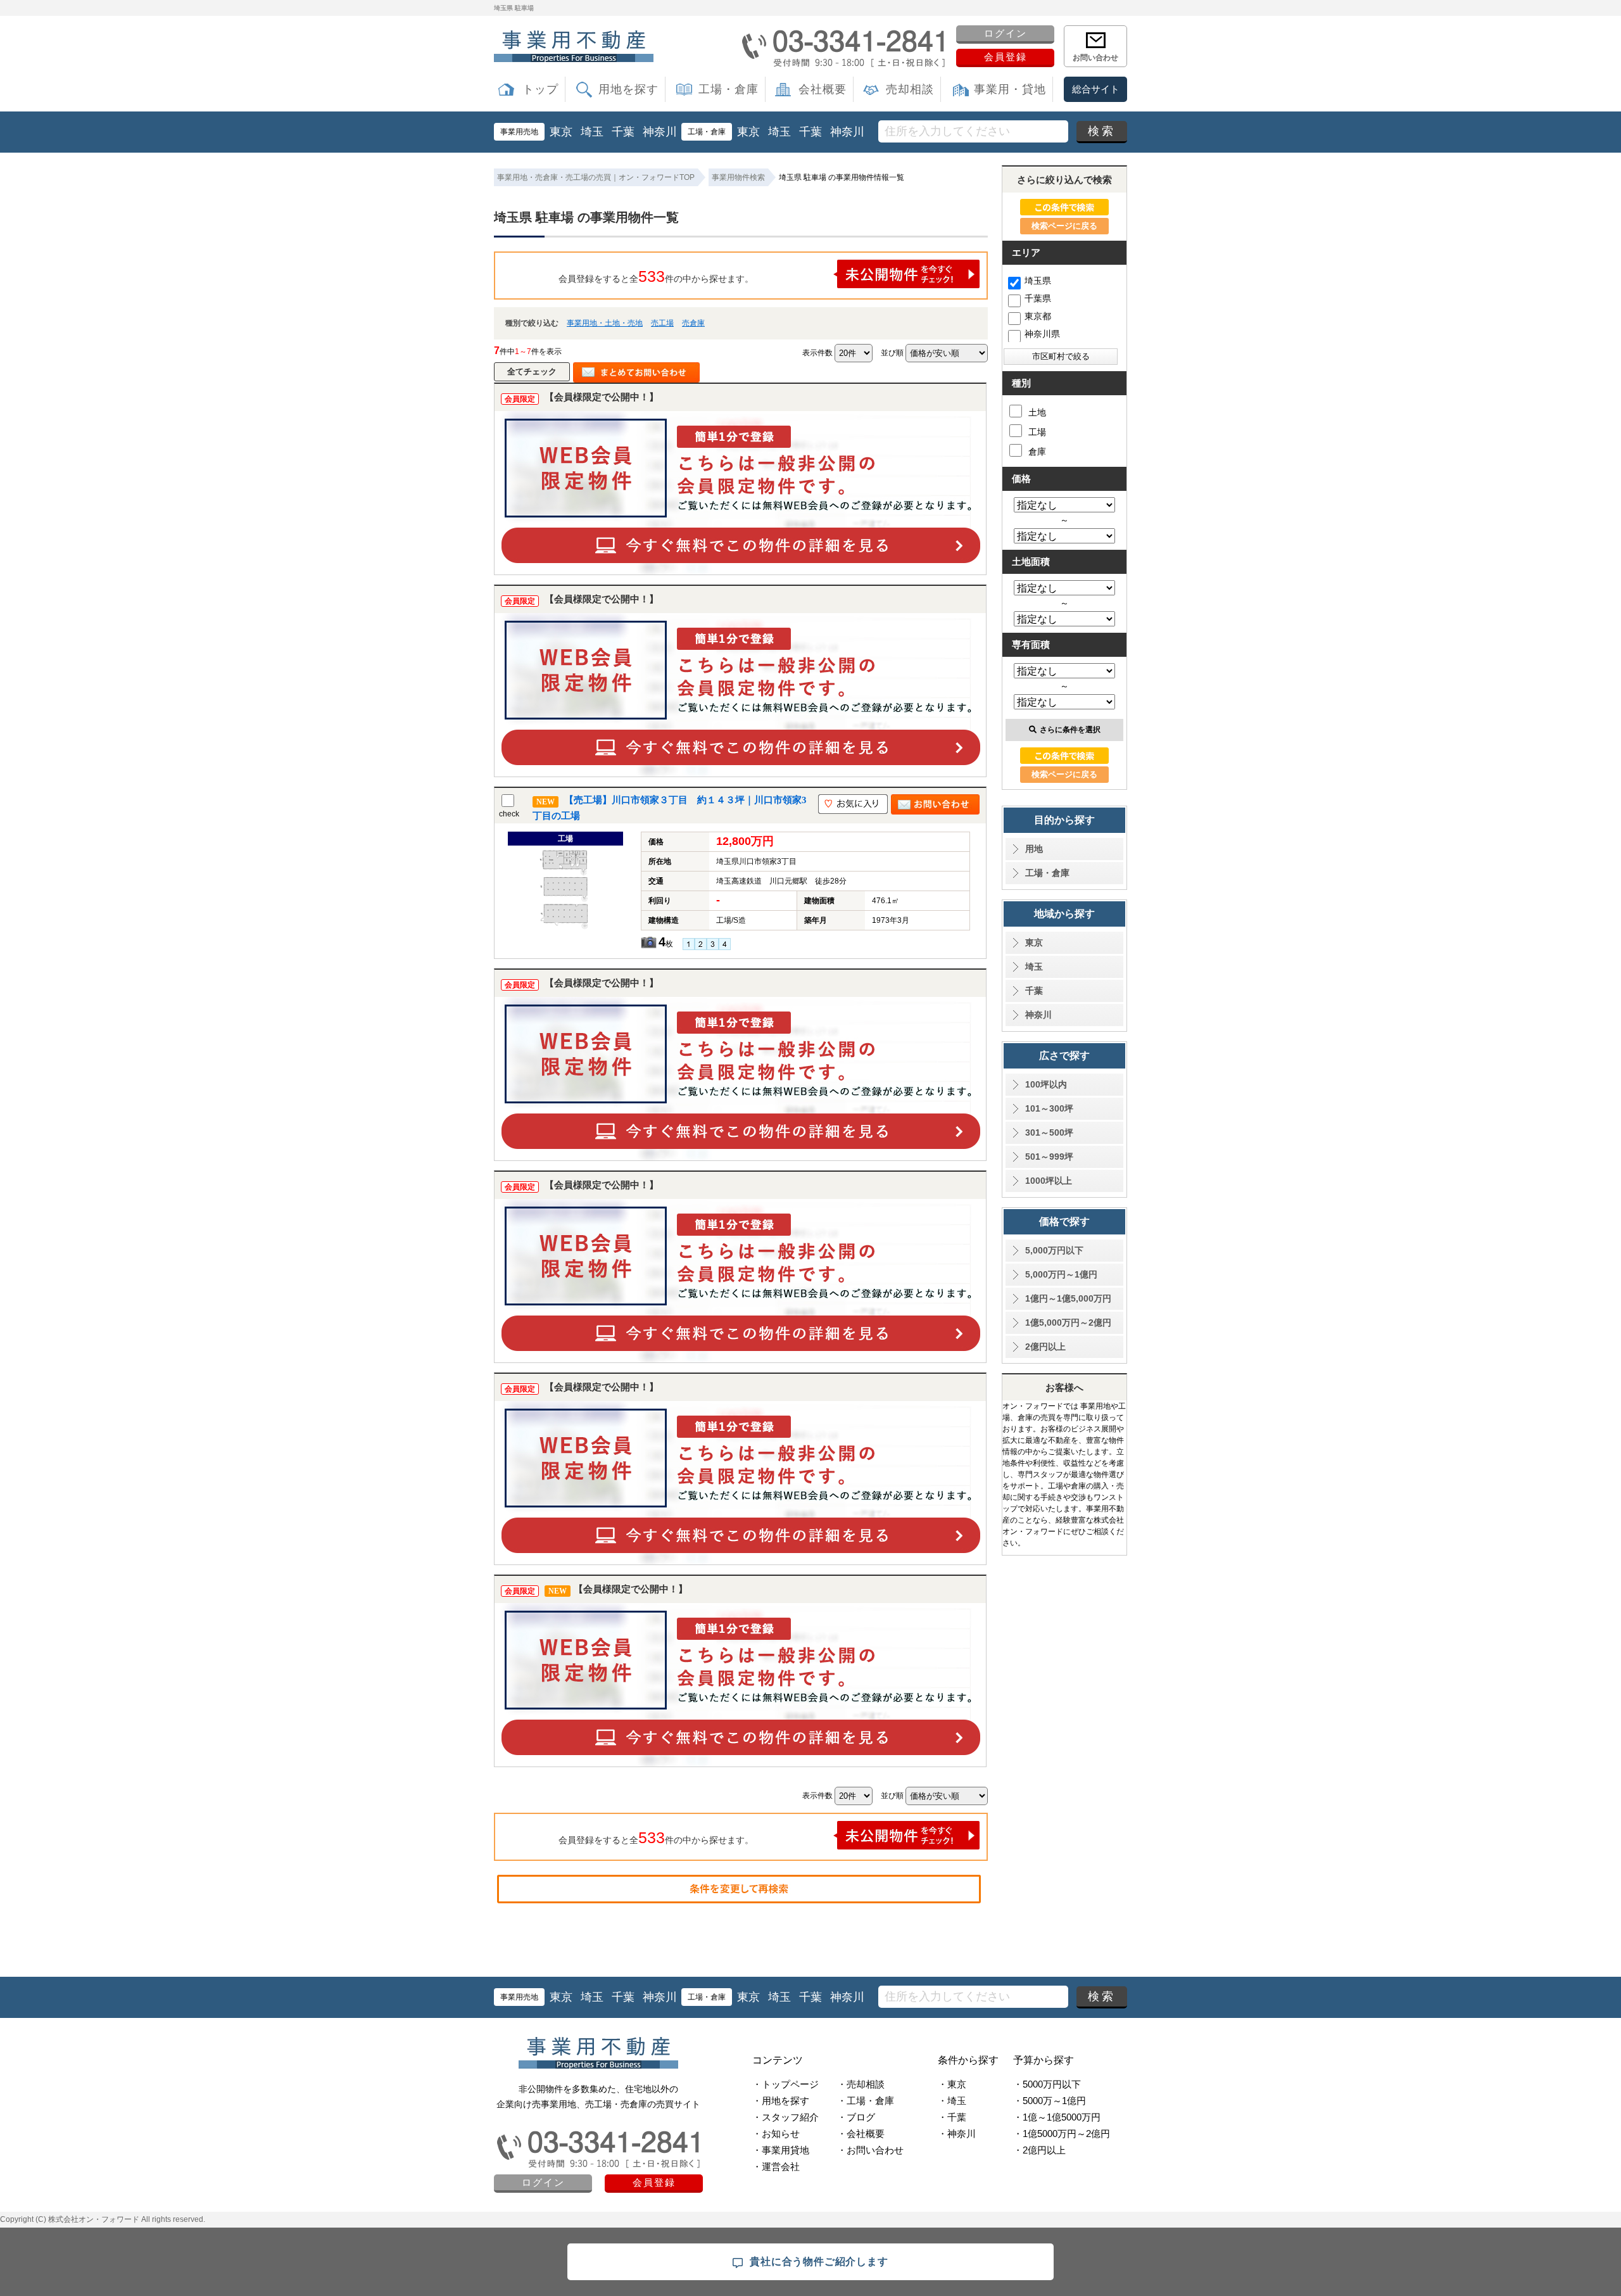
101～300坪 (1049, 1108)
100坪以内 (1046, 1084)
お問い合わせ (1095, 58)
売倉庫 (693, 323)
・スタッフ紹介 (785, 2117)
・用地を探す (781, 2101)
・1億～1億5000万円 (1057, 2117)
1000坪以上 (1049, 1181)
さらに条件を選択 (1070, 730)
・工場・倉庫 (866, 2101)
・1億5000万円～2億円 (1062, 2134)
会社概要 (823, 89)
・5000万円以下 (1047, 2084)
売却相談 (910, 89)
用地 (1034, 849)
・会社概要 (861, 2134)
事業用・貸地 (1010, 89)
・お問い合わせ (870, 2150)
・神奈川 (957, 2134)
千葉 (623, 132)
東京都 (1038, 316)
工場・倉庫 (729, 89)
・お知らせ (776, 2134)
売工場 (662, 323)
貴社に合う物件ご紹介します (819, 2261)
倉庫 (1037, 452)
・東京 (952, 2084)
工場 (1037, 432)
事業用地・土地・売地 (605, 323)
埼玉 (592, 132)
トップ (540, 89)
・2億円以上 (1039, 2150)
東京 (561, 132)
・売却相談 (861, 2084)
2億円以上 (1045, 1347)
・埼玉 (952, 2101)
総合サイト (1096, 89)
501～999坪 (1049, 1157)
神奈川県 (1042, 334)
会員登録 (1006, 57)
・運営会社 (776, 2166)
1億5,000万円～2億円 (1068, 1322)
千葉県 (1038, 298)
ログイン (1006, 33)
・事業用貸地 (781, 2150)
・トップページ (785, 2084)
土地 (1037, 412)
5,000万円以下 (1054, 1250)
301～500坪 (1049, 1132)
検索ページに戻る (1064, 226)
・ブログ (856, 2117)
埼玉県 (1038, 281)
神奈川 (660, 132)
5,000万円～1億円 (1061, 1274)
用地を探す (628, 89)
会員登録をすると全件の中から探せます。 (656, 276)
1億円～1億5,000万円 (1068, 1298)
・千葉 (952, 2117)
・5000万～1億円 (1050, 2101)
